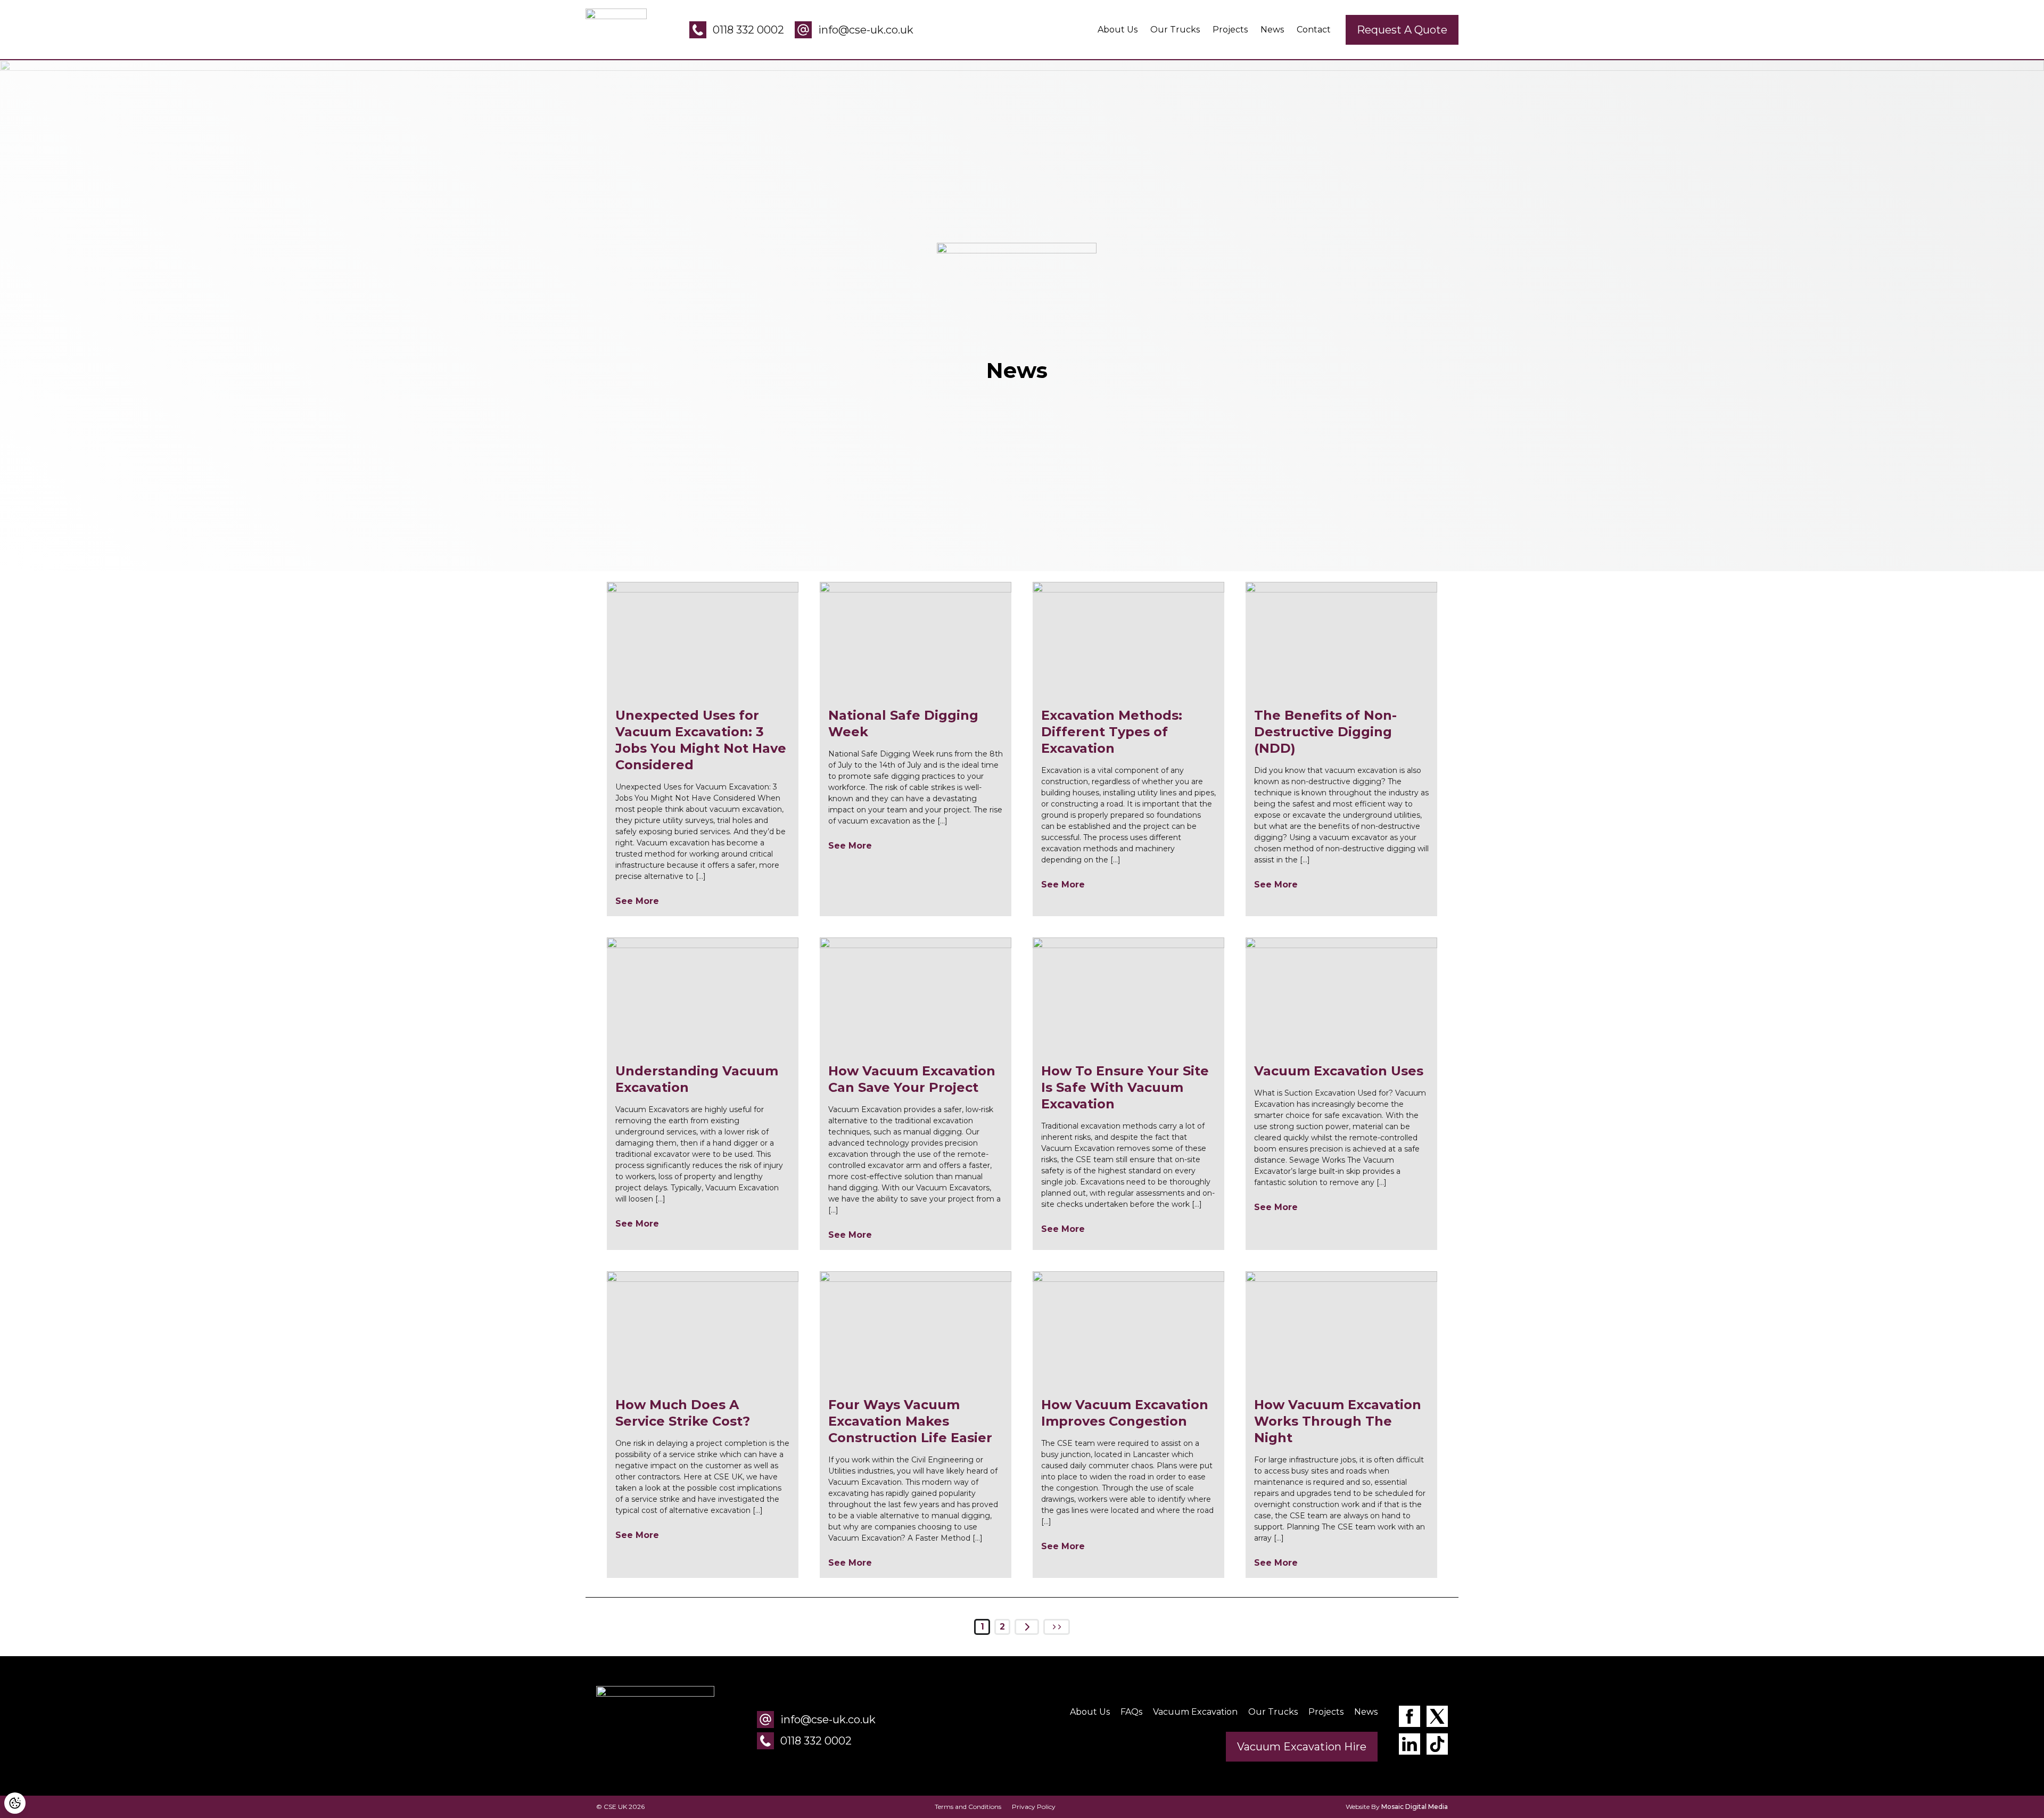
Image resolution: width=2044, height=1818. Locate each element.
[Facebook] (1410, 1718)
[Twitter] (1437, 1718)
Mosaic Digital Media (1415, 1807)
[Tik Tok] (1437, 1746)
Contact (1314, 30)
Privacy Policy (1034, 1807)
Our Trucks (1175, 30)
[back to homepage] (655, 1730)
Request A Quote (1402, 30)
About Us (1118, 30)
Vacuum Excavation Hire (1302, 1747)
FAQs (1131, 1712)
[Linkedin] (1410, 1746)
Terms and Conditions (968, 1807)
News (1272, 30)
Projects (1230, 30)
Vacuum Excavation (1195, 1712)
